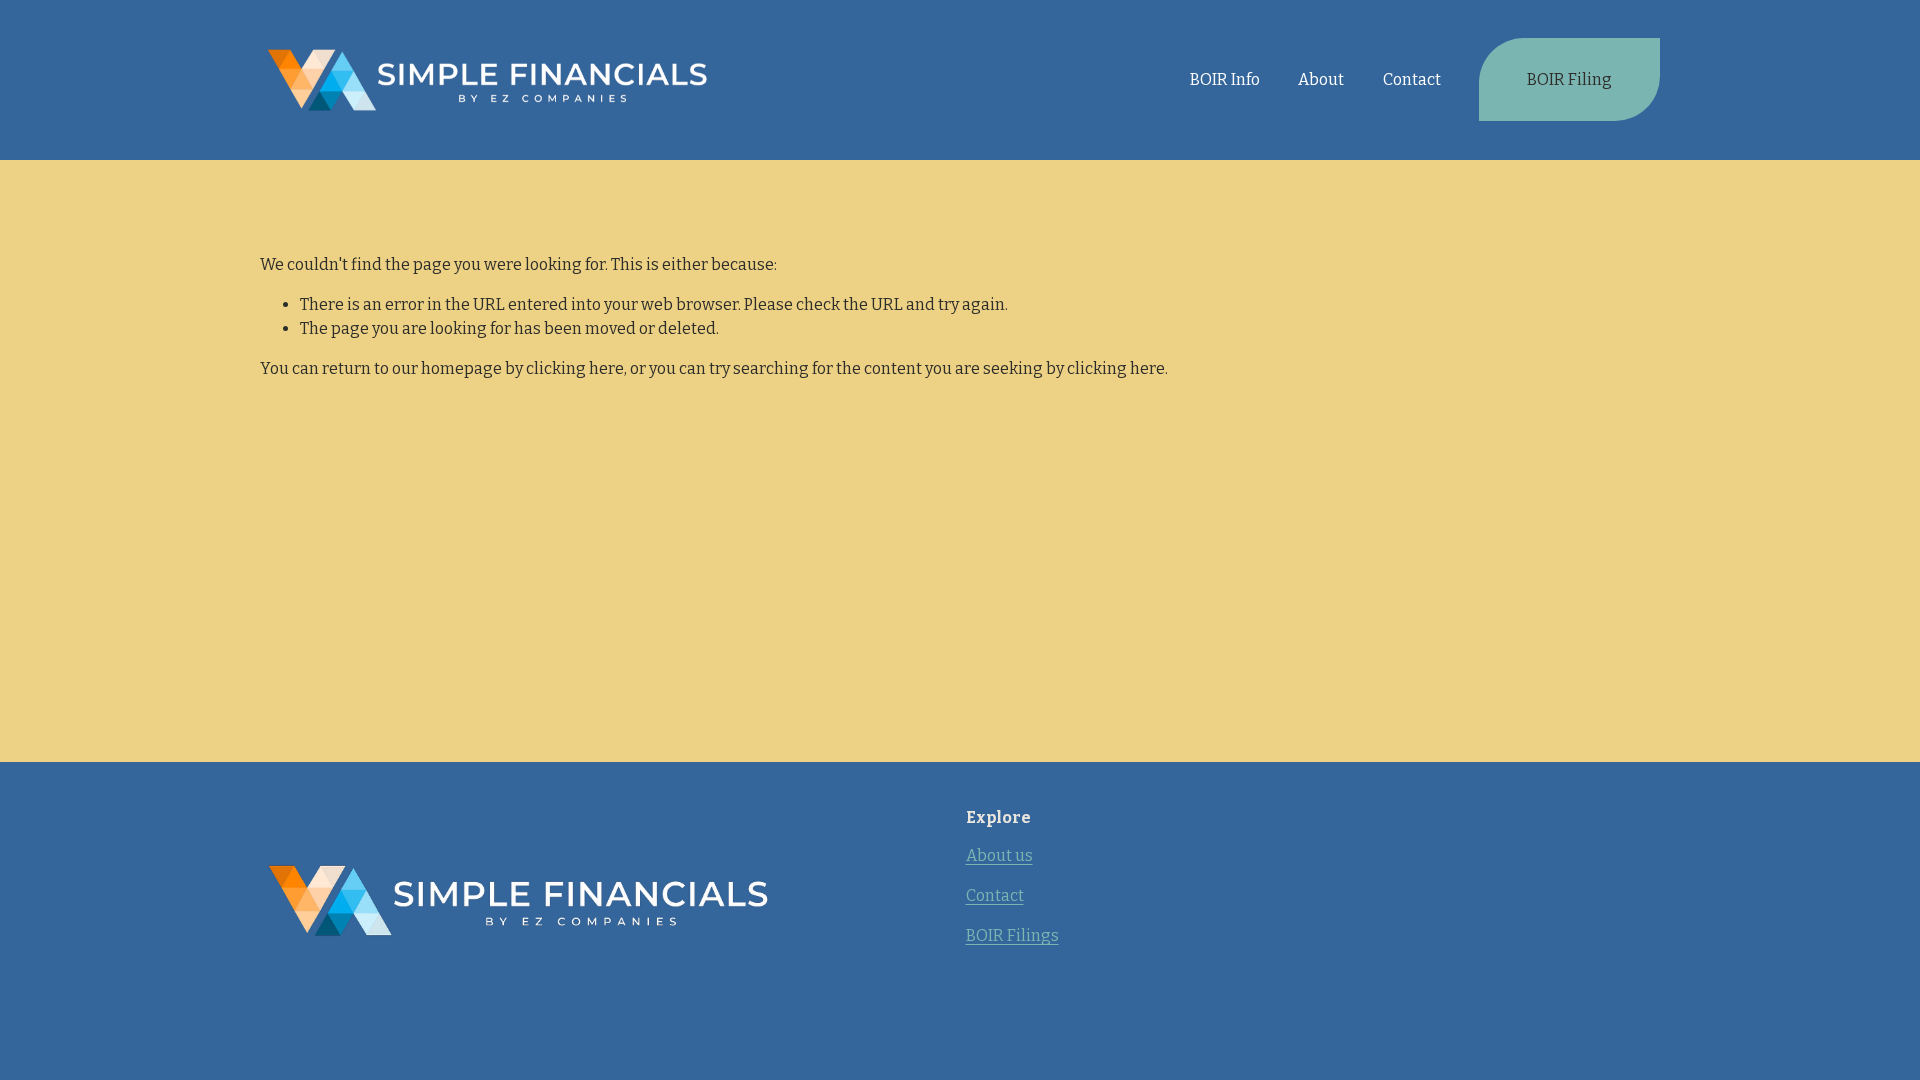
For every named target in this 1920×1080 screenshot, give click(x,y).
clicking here (575, 368)
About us (999, 855)
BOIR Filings (1012, 935)
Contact (1412, 79)
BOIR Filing (1569, 79)
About (1321, 79)
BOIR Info (1225, 79)
